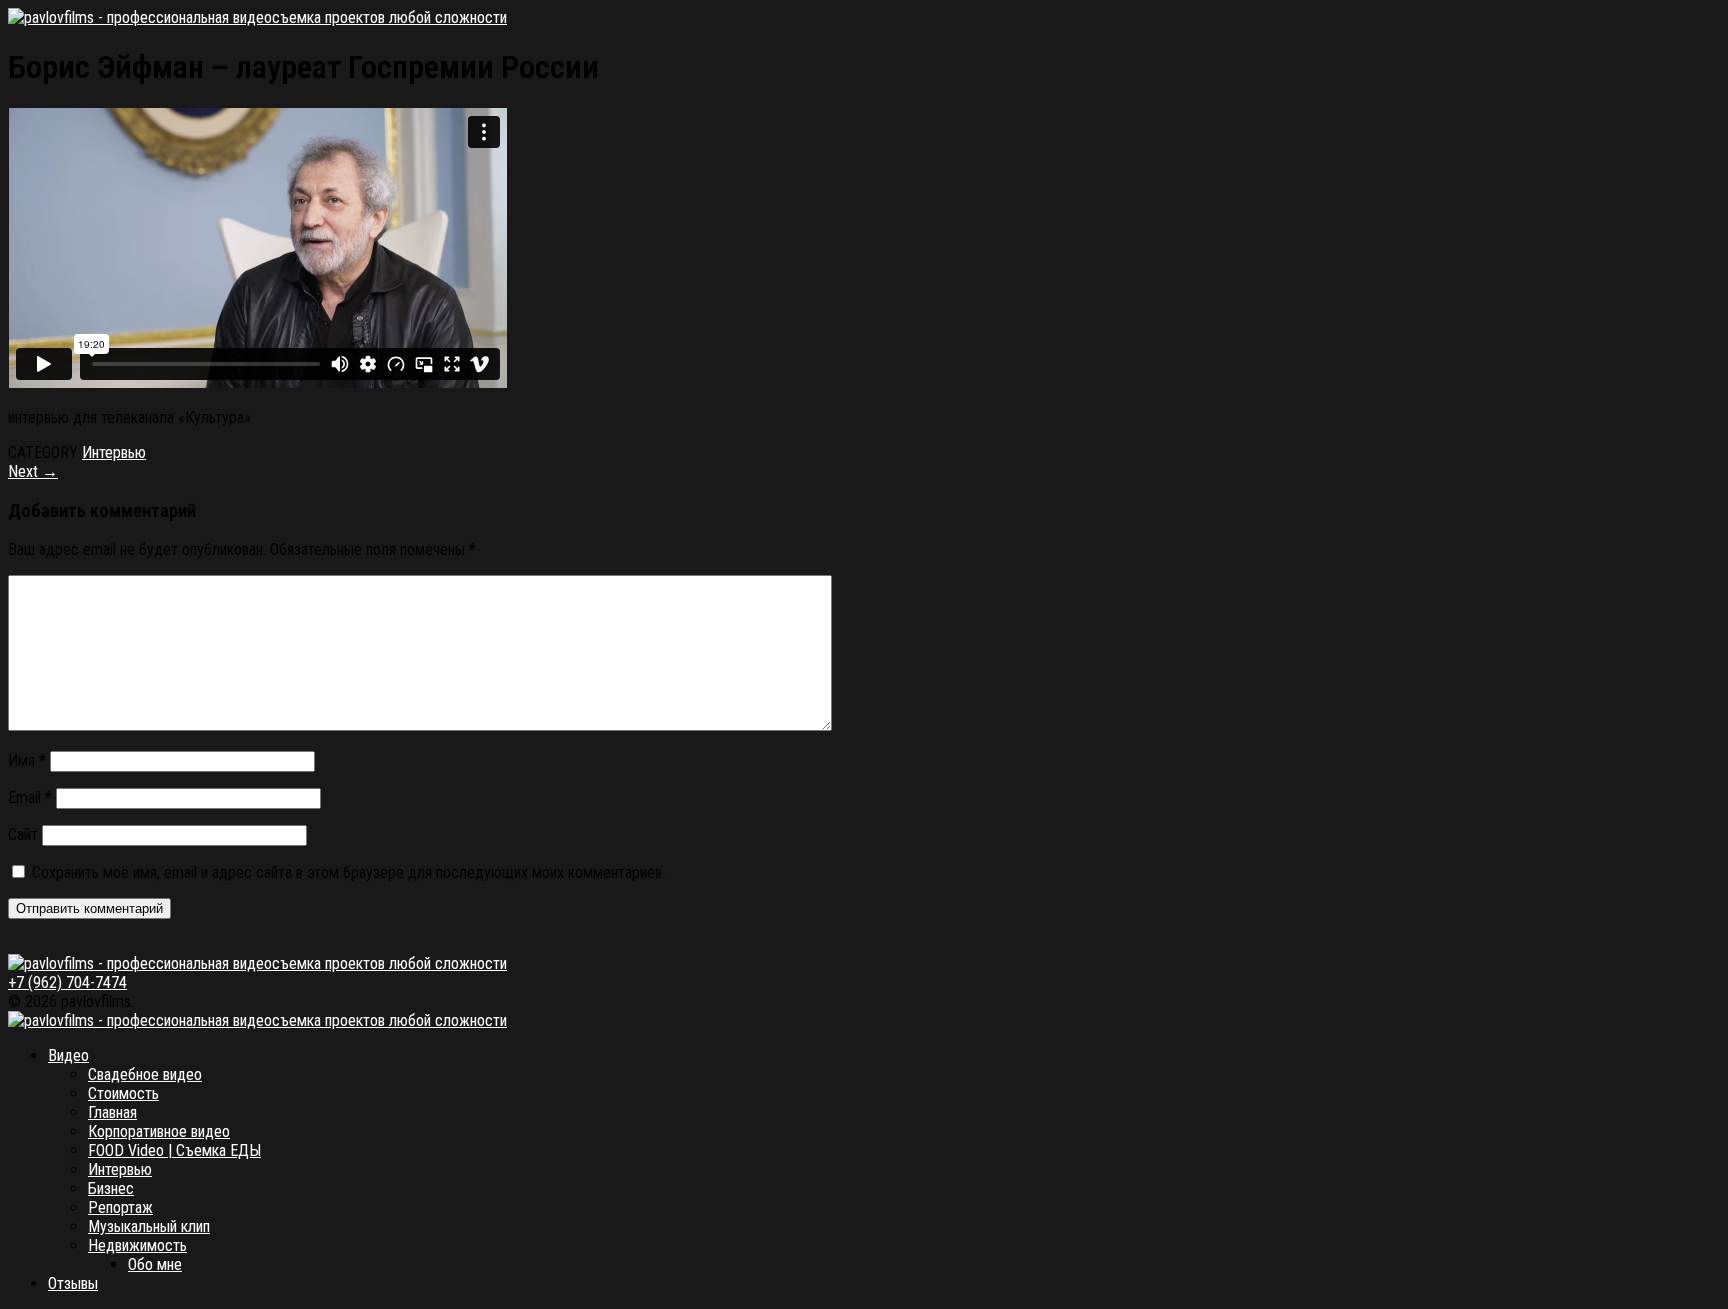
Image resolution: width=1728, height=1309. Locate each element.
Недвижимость (137, 1245)
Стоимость (123, 1093)
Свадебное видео (145, 1074)
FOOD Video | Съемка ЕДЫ (174, 1150)
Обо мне (155, 1264)
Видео (68, 1055)
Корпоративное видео (159, 1131)
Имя (27, 760)
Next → (33, 471)
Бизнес (111, 1188)
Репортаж (120, 1207)
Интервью (114, 452)
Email (30, 797)
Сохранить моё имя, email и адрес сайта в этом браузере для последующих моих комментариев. (348, 872)
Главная (112, 1112)
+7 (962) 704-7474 (67, 982)
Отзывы (73, 1283)
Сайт (23, 834)
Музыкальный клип (149, 1226)
